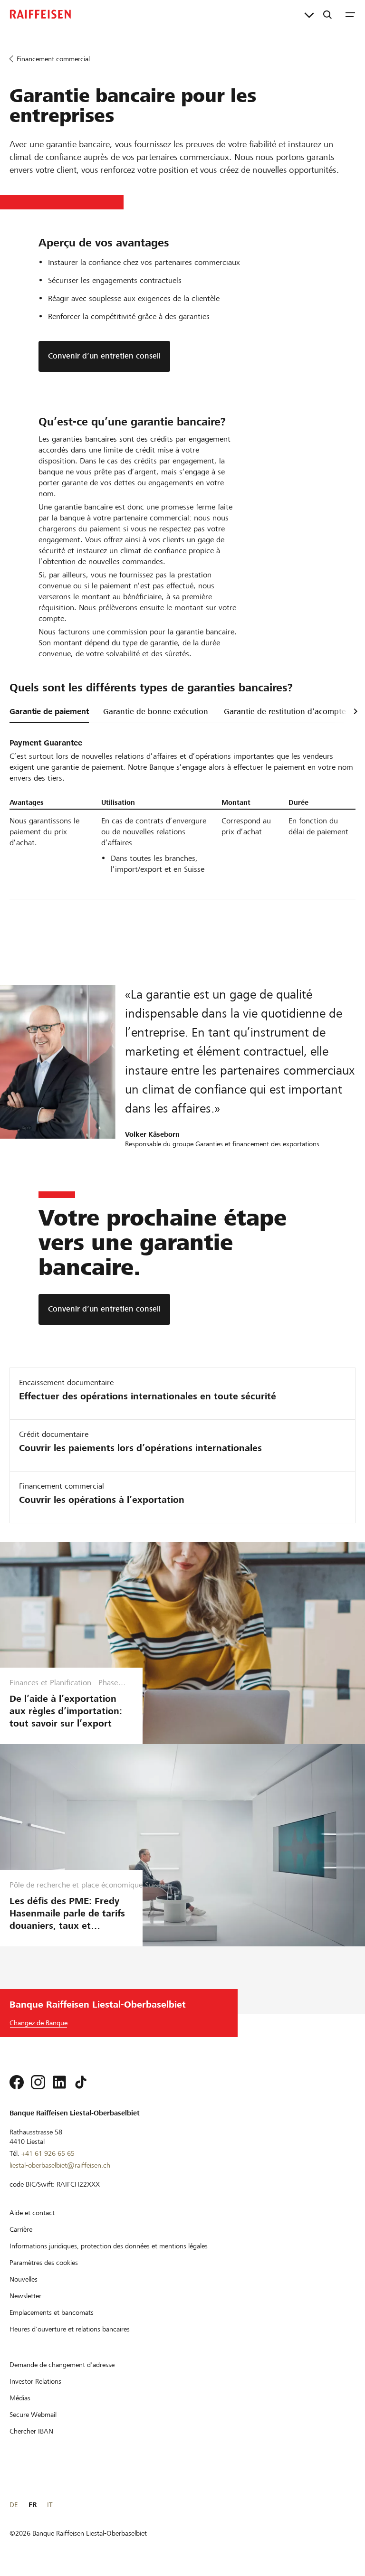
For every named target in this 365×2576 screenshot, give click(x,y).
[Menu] (350, 14)
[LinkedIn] (59, 2082)
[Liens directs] (309, 14)
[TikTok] (81, 2082)
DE (14, 2505)
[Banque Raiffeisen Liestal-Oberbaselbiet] (40, 14)
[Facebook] (17, 2082)
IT (50, 2505)
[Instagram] (38, 2082)
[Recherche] (327, 14)
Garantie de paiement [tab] (49, 712)
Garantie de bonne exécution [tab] (156, 712)
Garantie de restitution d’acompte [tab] (285, 712)
